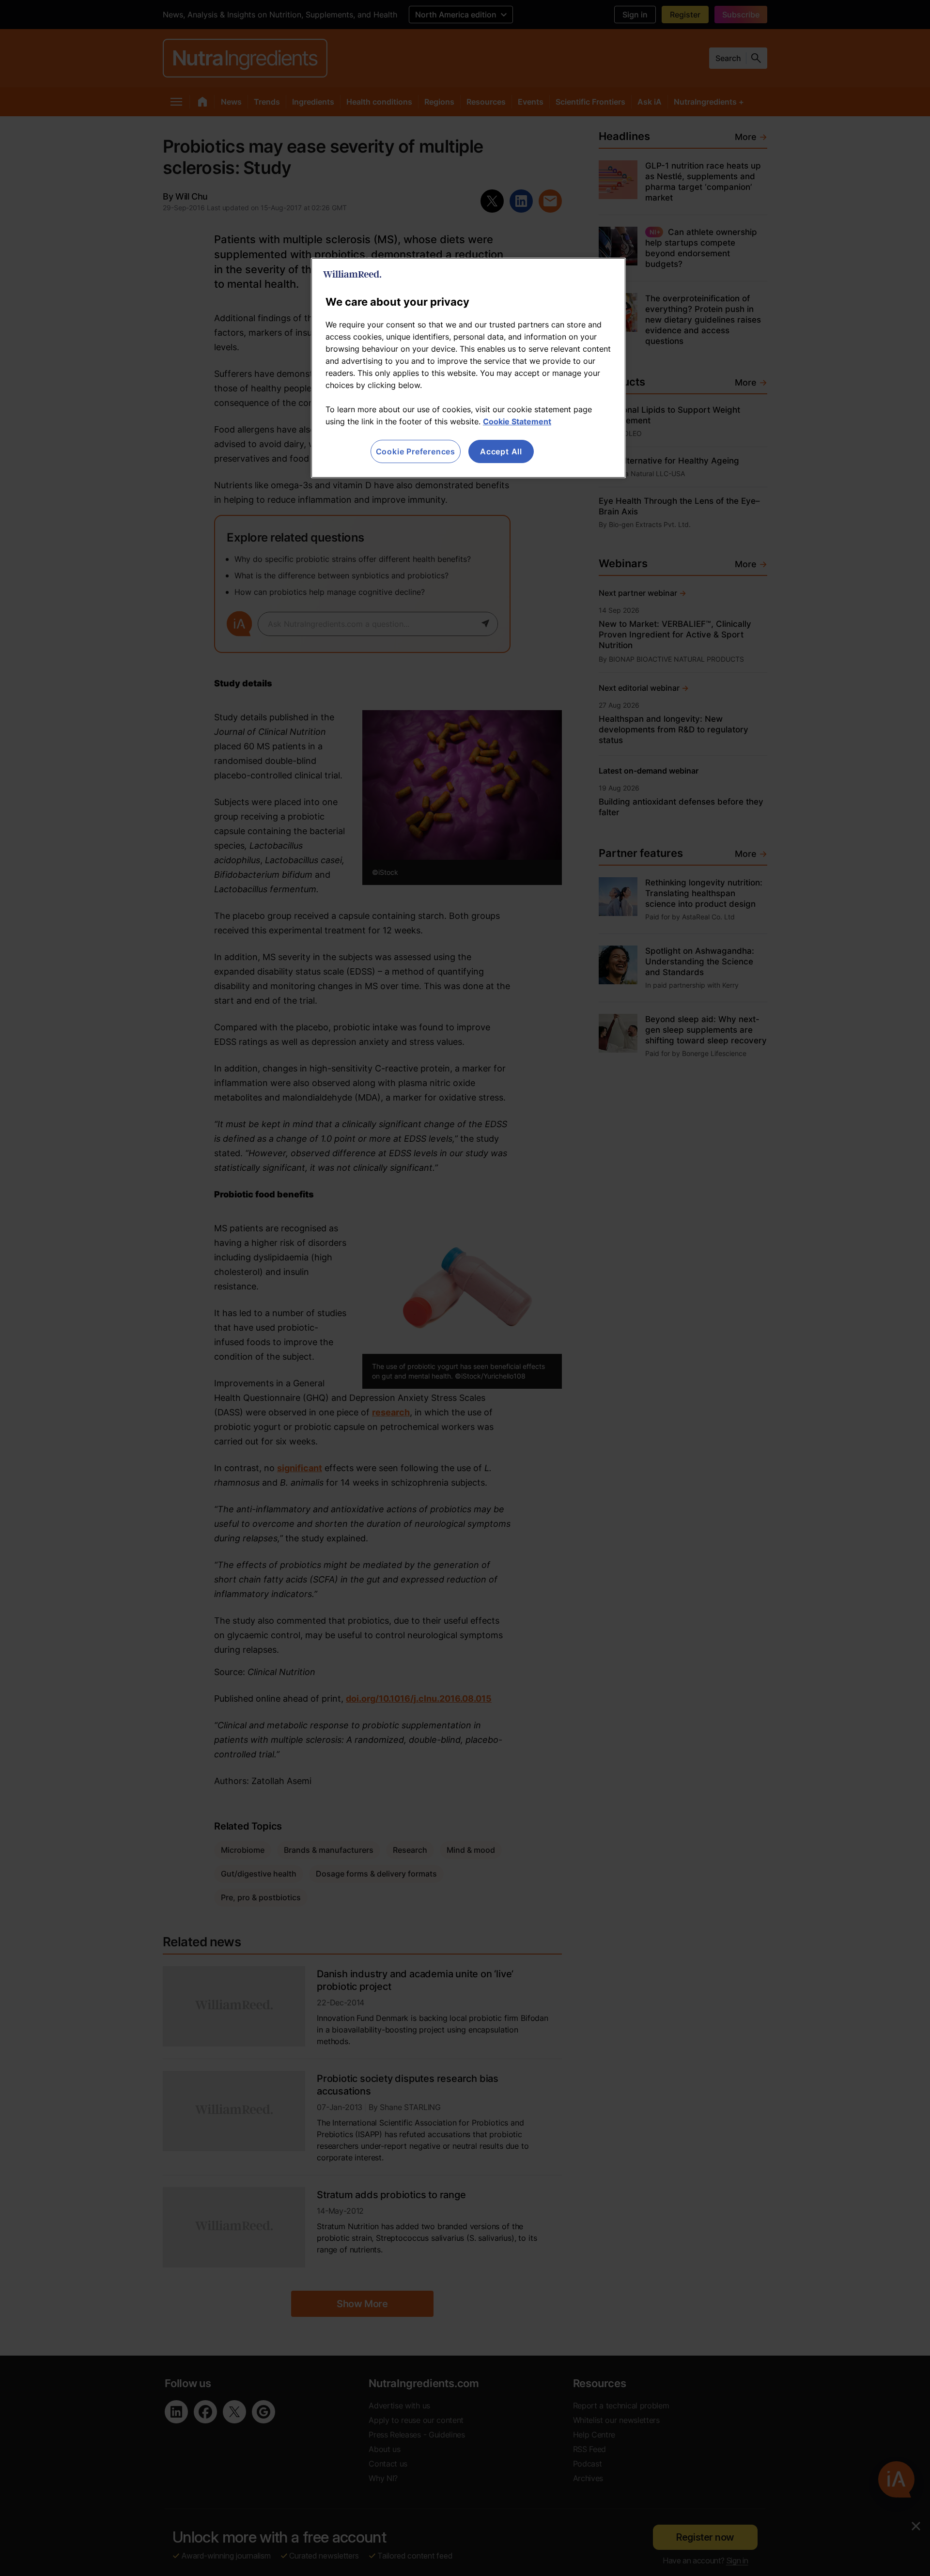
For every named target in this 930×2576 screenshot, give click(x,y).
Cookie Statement (517, 421)
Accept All (501, 451)
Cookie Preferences (416, 451)
